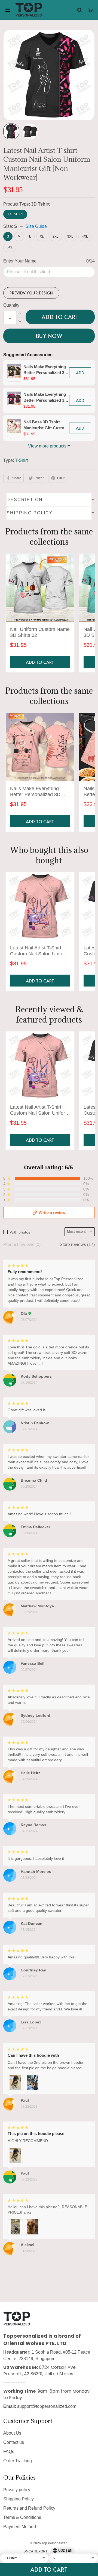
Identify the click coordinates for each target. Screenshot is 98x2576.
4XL (85, 236)
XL (42, 236)
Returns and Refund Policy (29, 2508)
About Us (12, 2433)
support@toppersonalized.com (47, 2406)
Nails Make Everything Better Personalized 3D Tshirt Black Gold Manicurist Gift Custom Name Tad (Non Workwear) (46, 370)
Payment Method (20, 2527)
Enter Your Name (20, 261)
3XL (70, 236)
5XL (10, 247)
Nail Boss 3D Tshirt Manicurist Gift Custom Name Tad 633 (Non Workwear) (46, 425)
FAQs (9, 2452)
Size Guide (36, 226)
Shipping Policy (19, 2499)
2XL (56, 236)
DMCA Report (35, 2551)
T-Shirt (21, 460)
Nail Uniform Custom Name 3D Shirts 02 (40, 632)
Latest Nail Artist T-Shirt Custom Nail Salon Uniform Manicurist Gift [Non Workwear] (40, 951)
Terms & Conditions (22, 2517)
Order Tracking (18, 2461)
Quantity (11, 305)
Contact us (14, 2442)
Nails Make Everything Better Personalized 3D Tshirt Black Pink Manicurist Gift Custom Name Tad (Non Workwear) (46, 398)
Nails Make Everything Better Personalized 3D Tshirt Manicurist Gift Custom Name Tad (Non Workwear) (36, 792)
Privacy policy (17, 2490)
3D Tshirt (40, 204)
